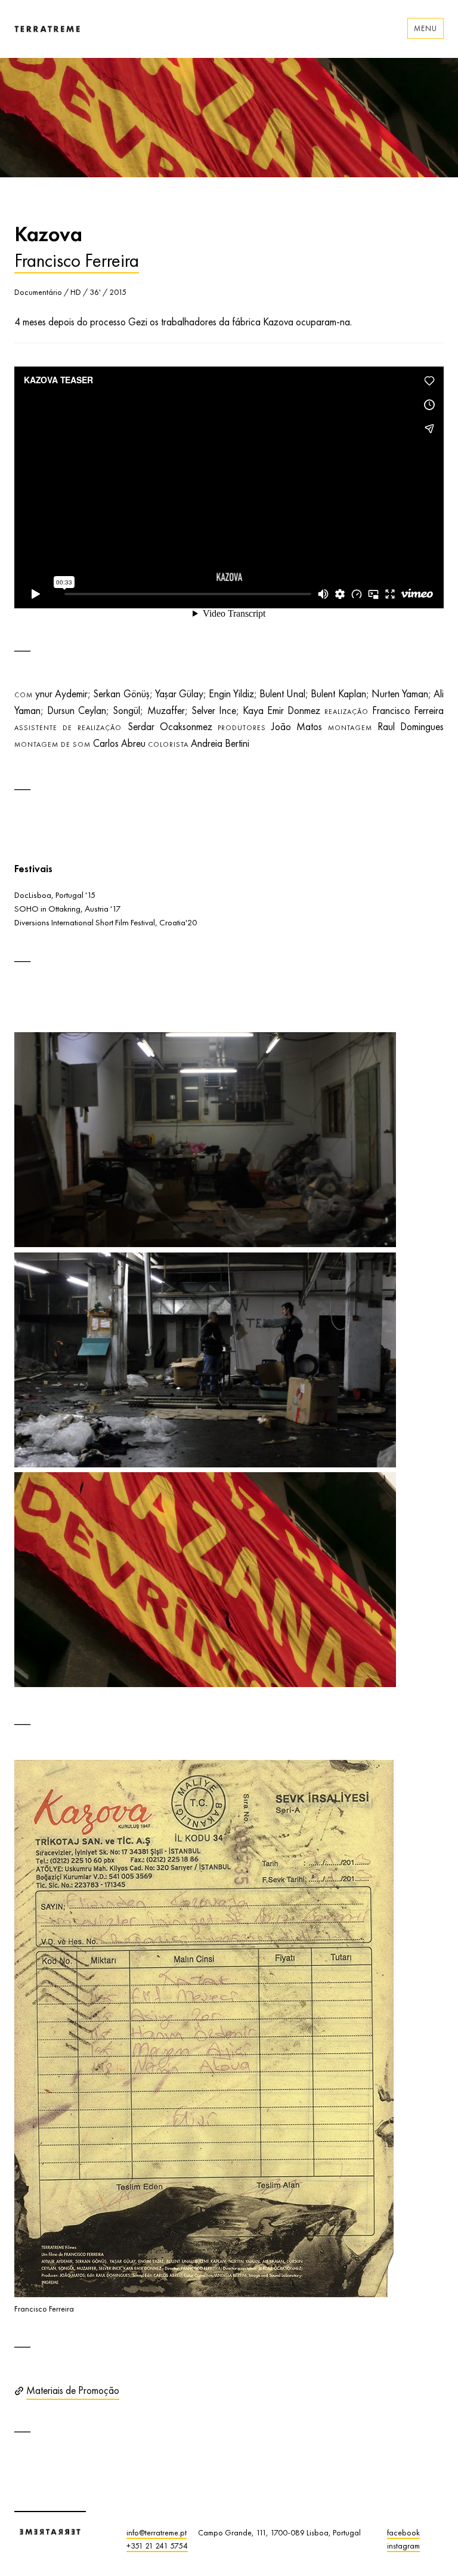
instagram (403, 2546)
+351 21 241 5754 (157, 2546)
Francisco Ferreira (77, 260)
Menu (425, 28)
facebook (403, 2532)
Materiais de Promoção (73, 2390)
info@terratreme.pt (157, 2532)
